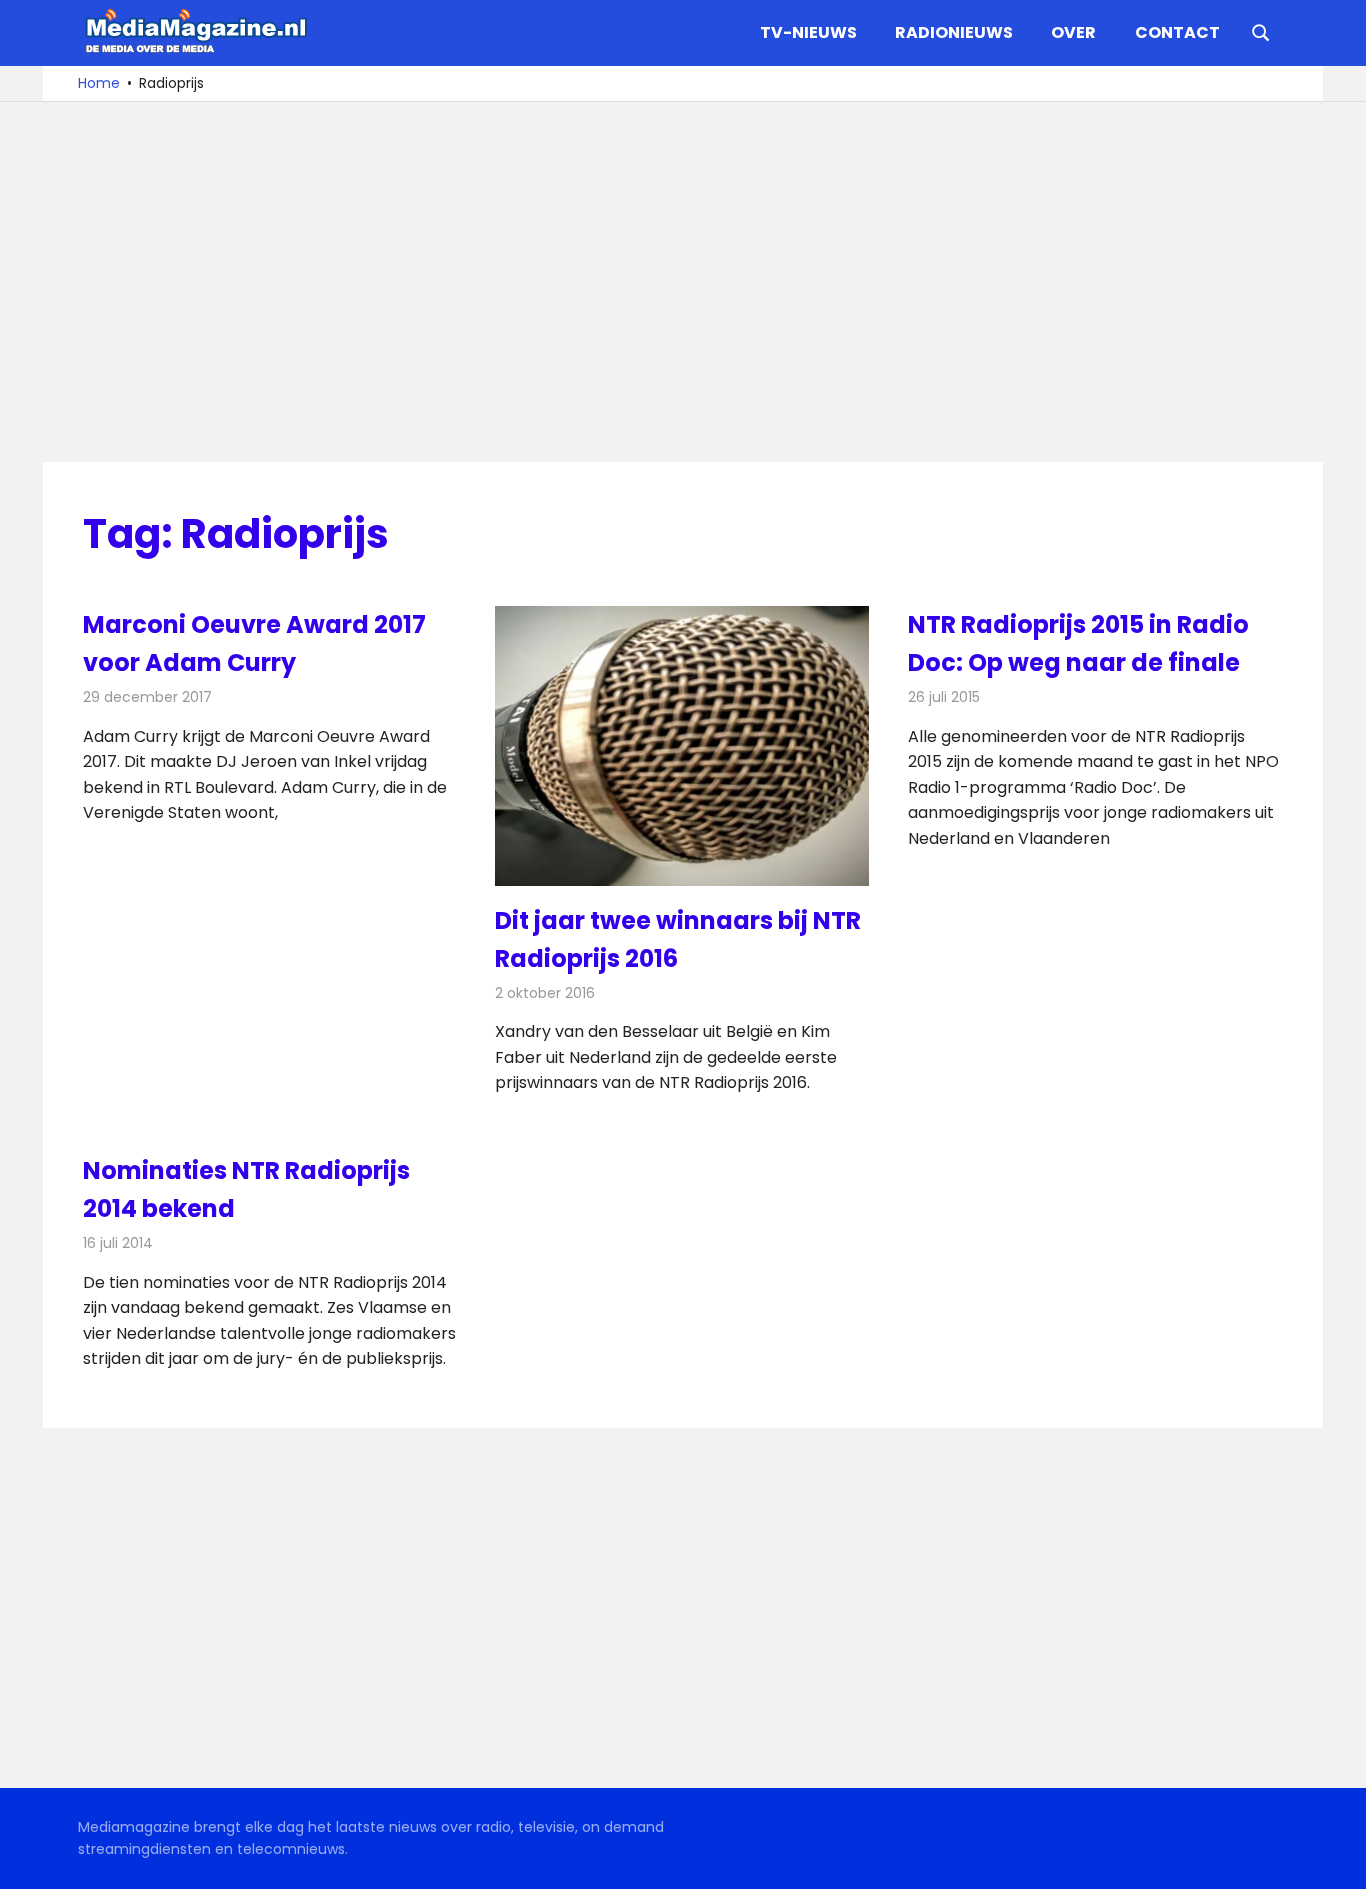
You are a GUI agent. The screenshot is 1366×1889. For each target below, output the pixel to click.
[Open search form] (1261, 31)
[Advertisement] (683, 282)
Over (1073, 32)
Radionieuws (954, 32)
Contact (1177, 32)
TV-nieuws (808, 32)
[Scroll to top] (1336, 1859)
